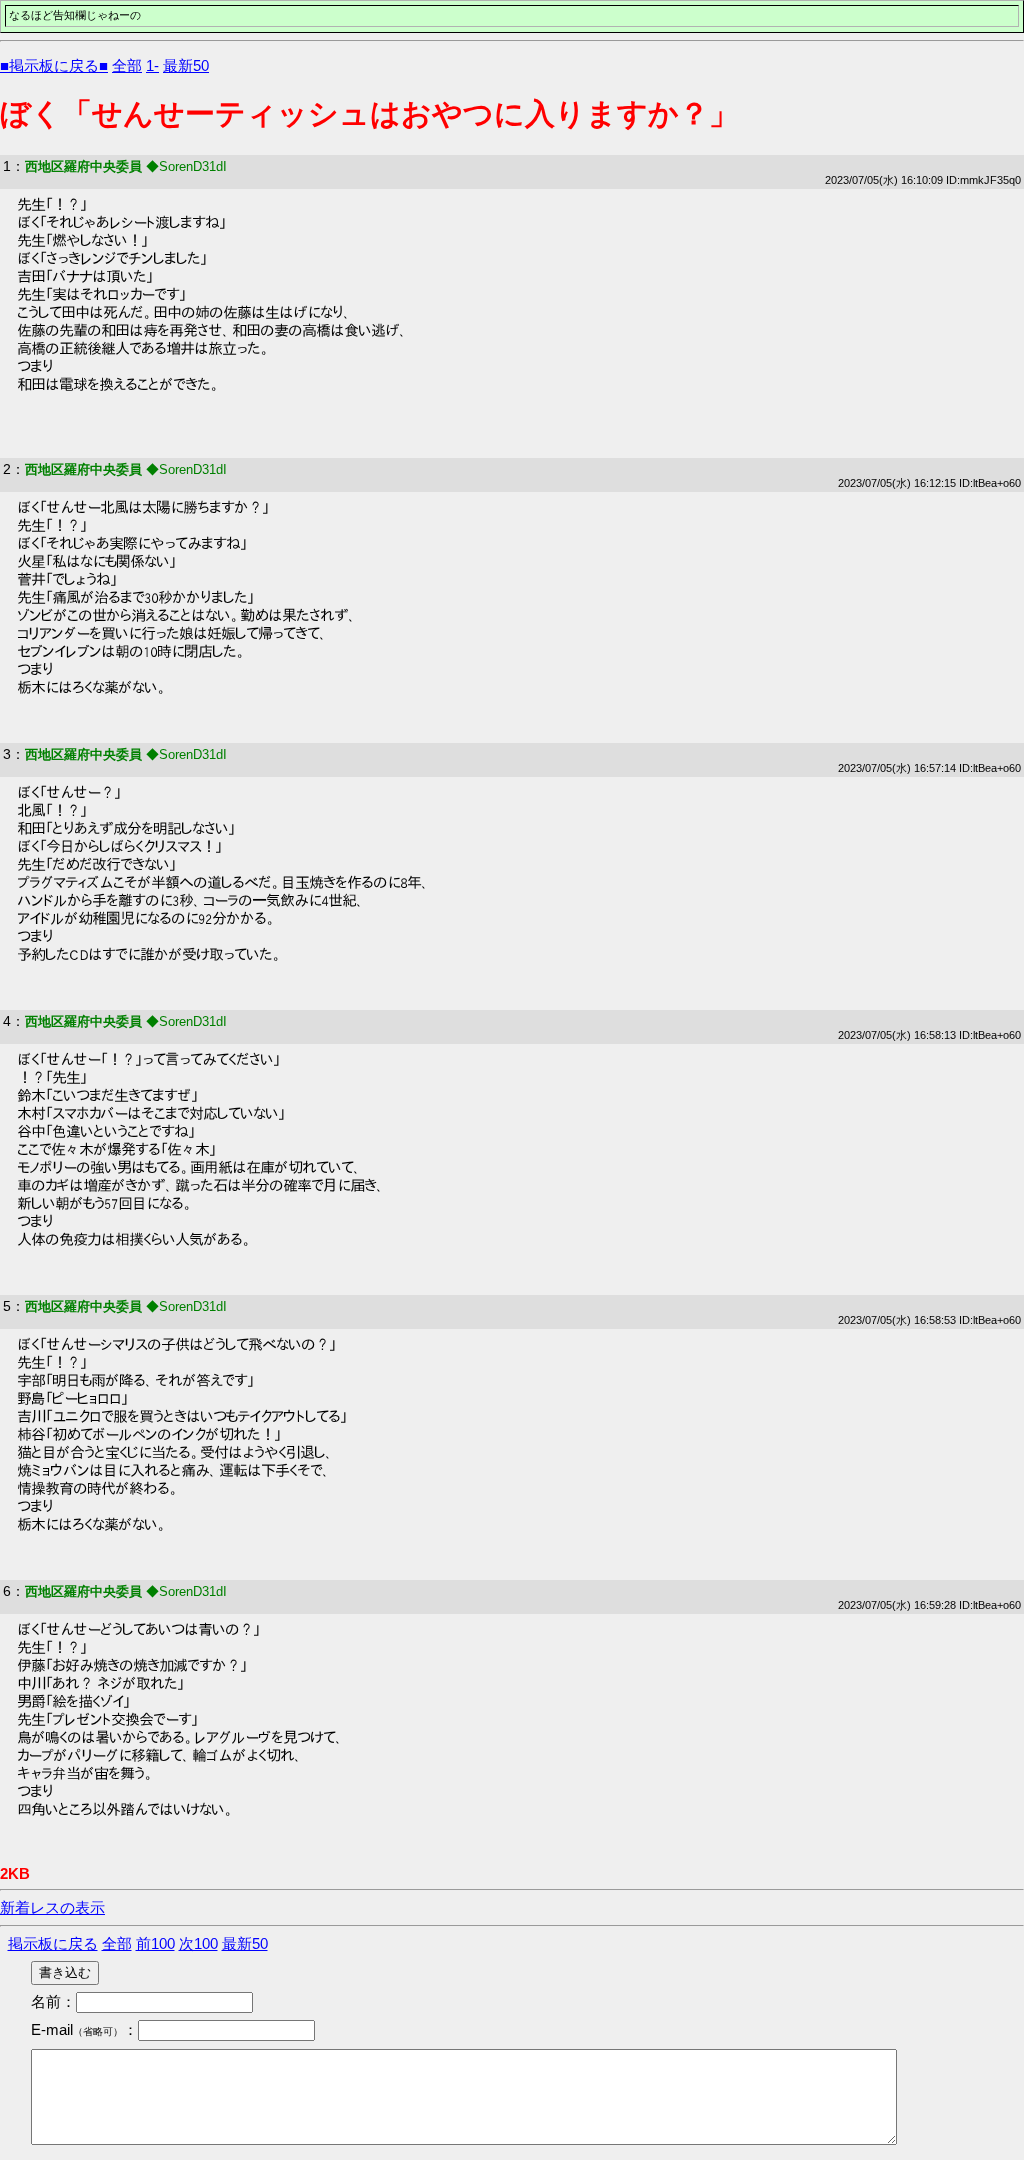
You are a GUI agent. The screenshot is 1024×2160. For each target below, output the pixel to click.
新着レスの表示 (52, 1907)
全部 (127, 65)
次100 (198, 1943)
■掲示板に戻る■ (54, 65)
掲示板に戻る (53, 1943)
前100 (155, 1943)
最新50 (186, 65)
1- (152, 65)
